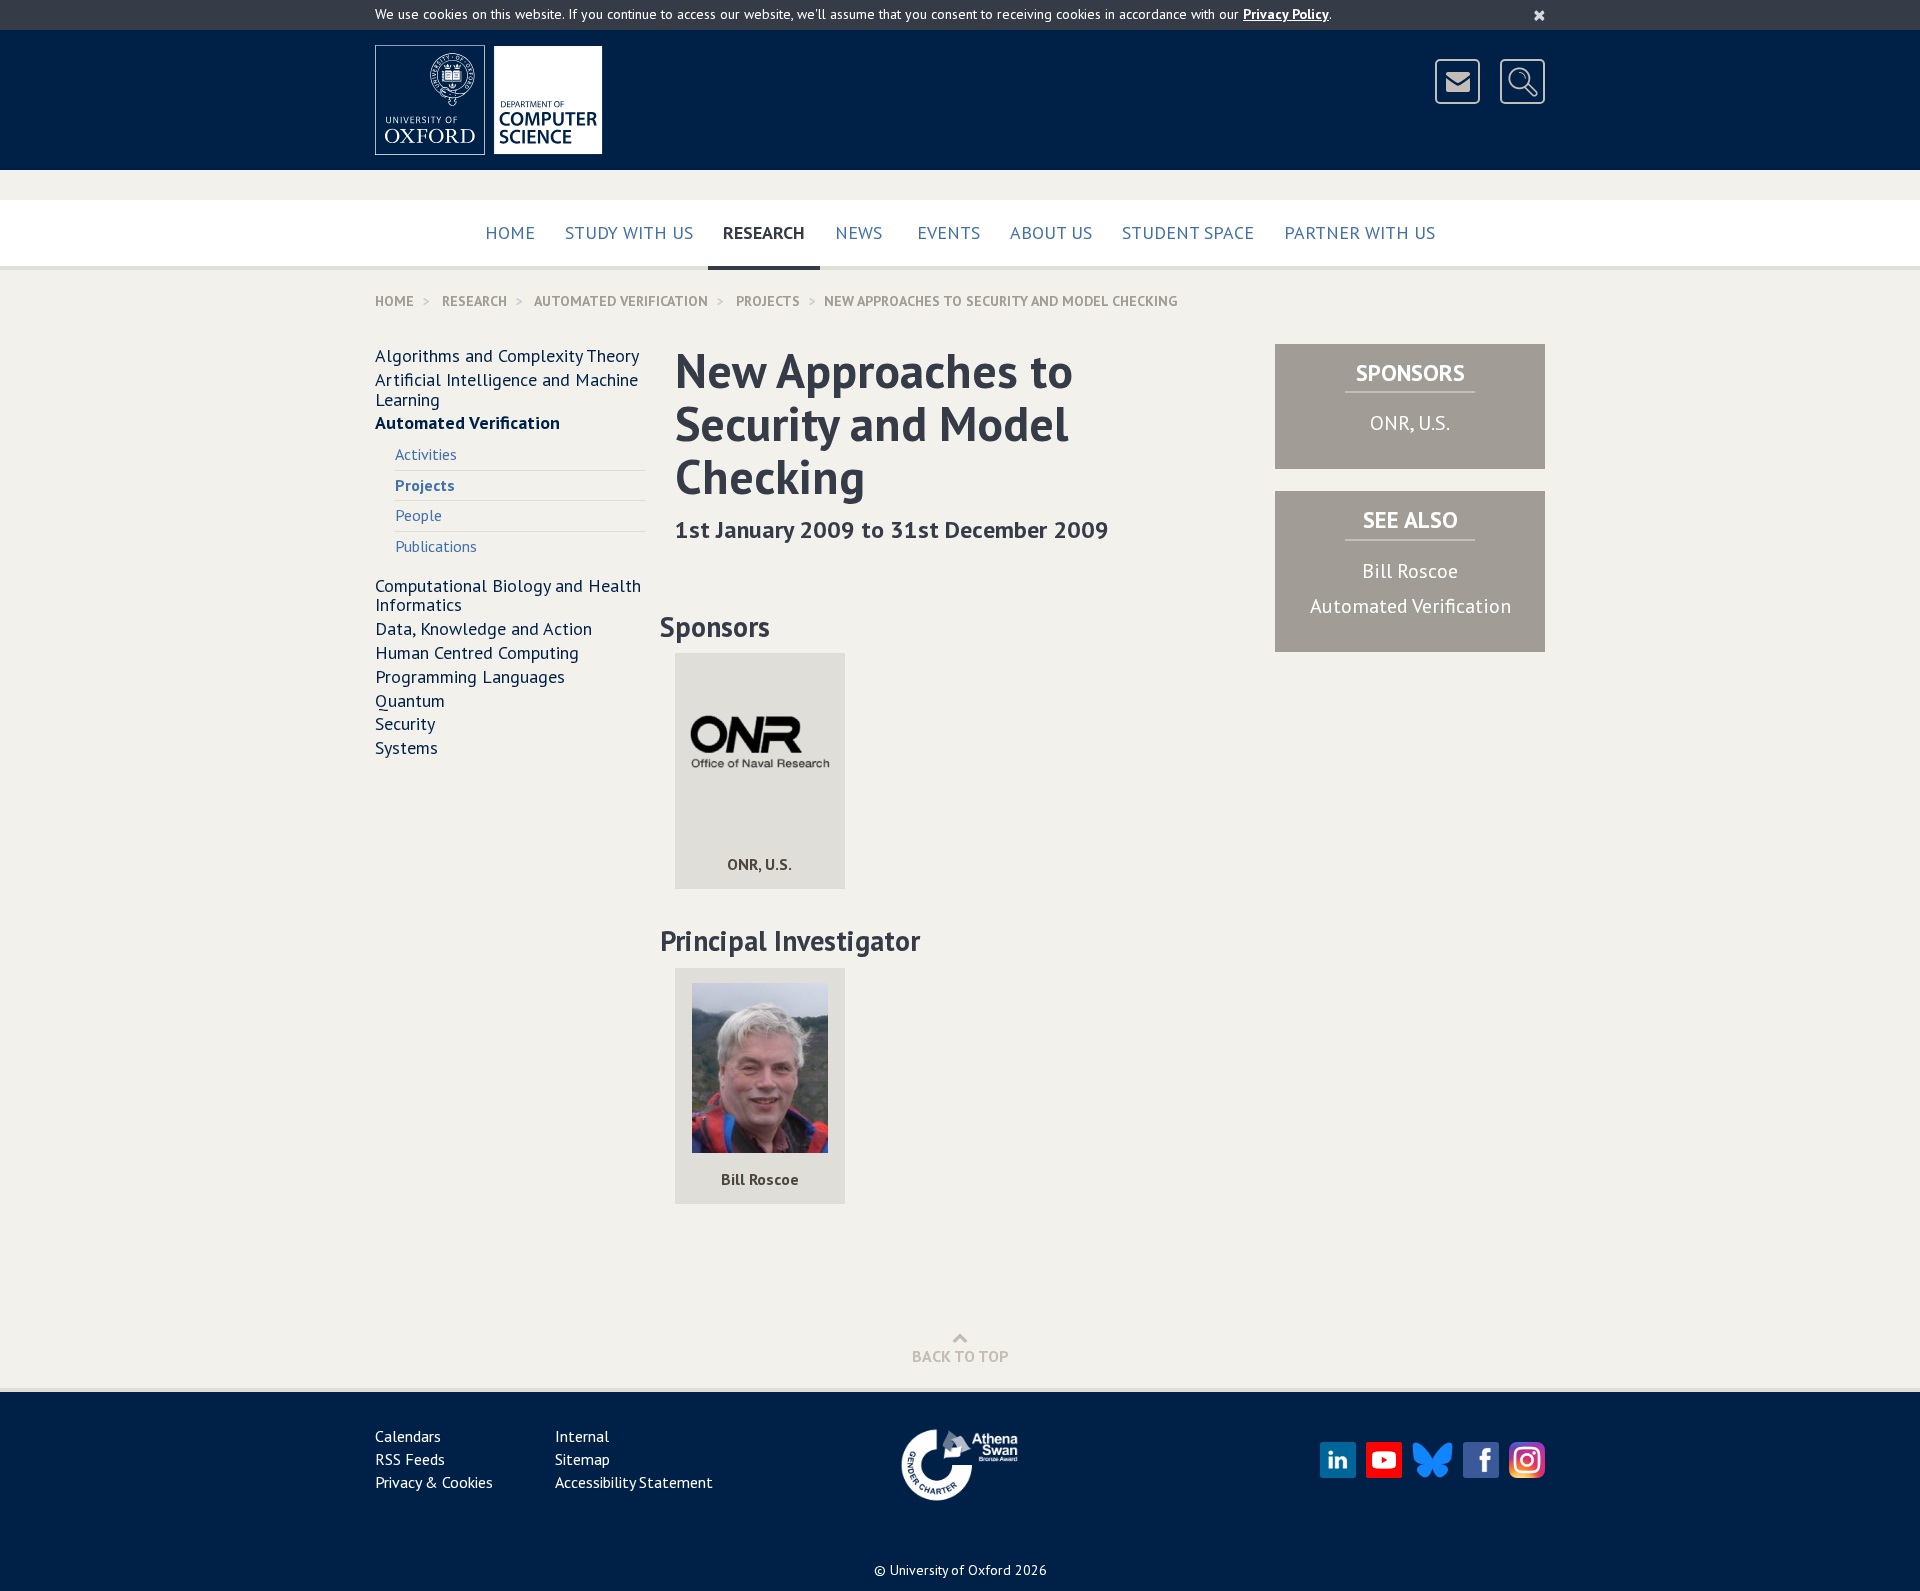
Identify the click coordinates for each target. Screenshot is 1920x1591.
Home (510, 232)
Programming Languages (470, 676)
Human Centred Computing (477, 652)
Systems (406, 747)
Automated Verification (621, 301)
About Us (1051, 232)
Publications (436, 546)
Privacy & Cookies (434, 1482)
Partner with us (1359, 232)
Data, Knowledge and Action (483, 628)
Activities (426, 454)
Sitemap (582, 1459)
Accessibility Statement (634, 1482)
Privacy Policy (1286, 14)
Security (405, 723)
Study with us (629, 232)
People (418, 515)
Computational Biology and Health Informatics (508, 595)
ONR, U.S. (1410, 423)
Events (948, 232)
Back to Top (960, 1356)
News (858, 232)
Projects (768, 301)
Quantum (410, 700)
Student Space (1188, 232)
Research (771, 232)
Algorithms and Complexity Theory (507, 355)
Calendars (408, 1436)
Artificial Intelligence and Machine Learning (506, 389)
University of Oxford (950, 1570)
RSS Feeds (410, 1459)
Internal (582, 1436)
